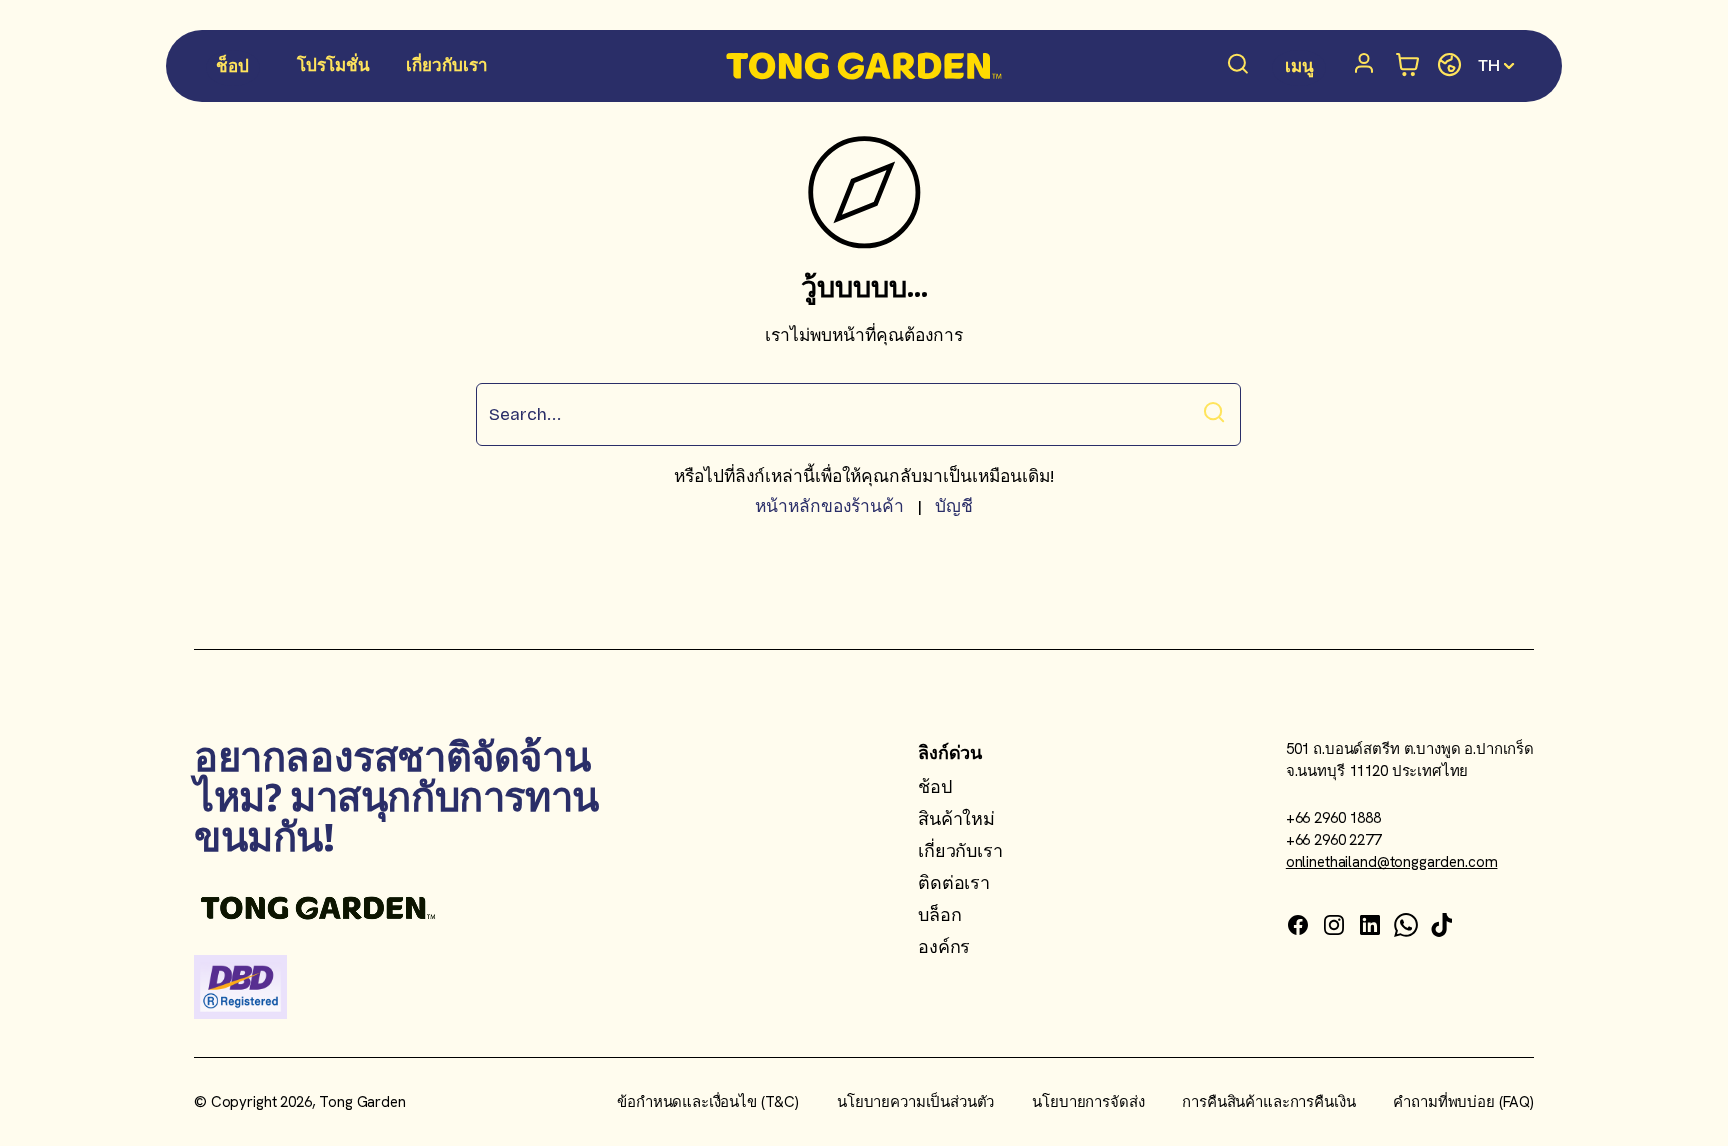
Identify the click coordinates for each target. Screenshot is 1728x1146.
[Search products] (1239, 66)
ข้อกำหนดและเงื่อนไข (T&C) (708, 1102)
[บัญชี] (1368, 66)
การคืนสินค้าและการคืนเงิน (1268, 1102)
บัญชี (954, 506)
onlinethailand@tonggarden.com (1392, 862)
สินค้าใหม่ (956, 818)
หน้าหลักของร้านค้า (829, 506)
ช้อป (934, 786)
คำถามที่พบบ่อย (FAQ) (1463, 1102)
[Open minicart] (1408, 65)
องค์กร (944, 946)
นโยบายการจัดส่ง (1088, 1102)
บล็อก (939, 914)
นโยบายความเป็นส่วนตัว (915, 1102)
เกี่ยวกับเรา (960, 850)
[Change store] (1449, 65)
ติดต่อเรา (954, 882)
